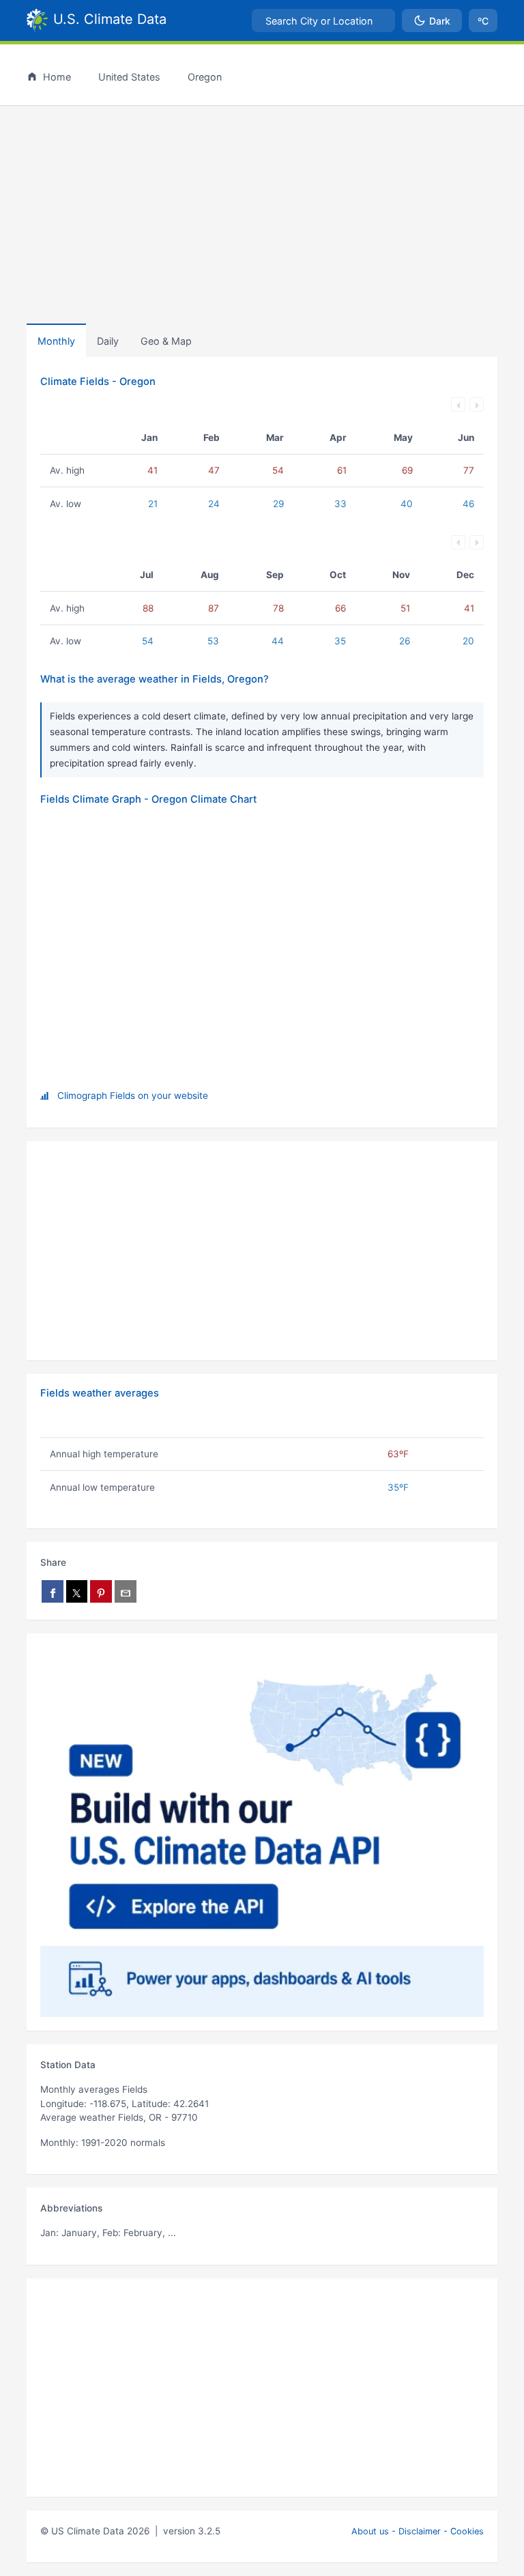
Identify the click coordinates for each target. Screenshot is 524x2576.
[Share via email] (126, 1591)
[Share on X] (77, 1591)
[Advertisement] (262, 212)
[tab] (166, 341)
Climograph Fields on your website (133, 1096)
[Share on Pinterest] (101, 1591)
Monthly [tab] (56, 341)
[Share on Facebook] (53, 1591)
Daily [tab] (108, 341)
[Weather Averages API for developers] (262, 1832)
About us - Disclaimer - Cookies (418, 2531)
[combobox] (323, 20)
